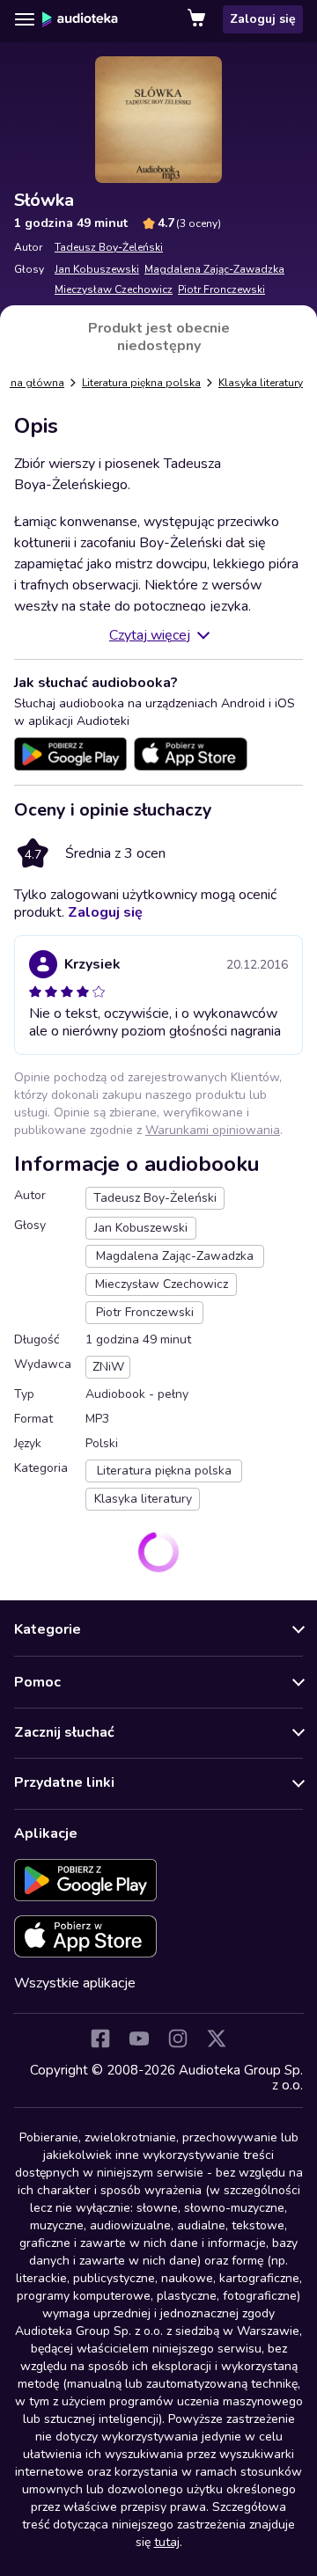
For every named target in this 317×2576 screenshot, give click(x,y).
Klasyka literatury (261, 383)
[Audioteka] (80, 19)
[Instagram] (178, 2038)
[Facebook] (100, 2038)
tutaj (167, 2542)
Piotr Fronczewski (221, 289)
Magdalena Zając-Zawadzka (214, 269)
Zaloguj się (263, 19)
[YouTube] (139, 2038)
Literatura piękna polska (141, 383)
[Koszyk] (198, 19)
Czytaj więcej (150, 635)
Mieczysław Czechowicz (114, 289)
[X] (217, 2038)
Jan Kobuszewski (97, 269)
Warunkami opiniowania (213, 1130)
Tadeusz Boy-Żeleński (109, 247)
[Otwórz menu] (25, 19)
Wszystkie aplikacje (75, 1983)
